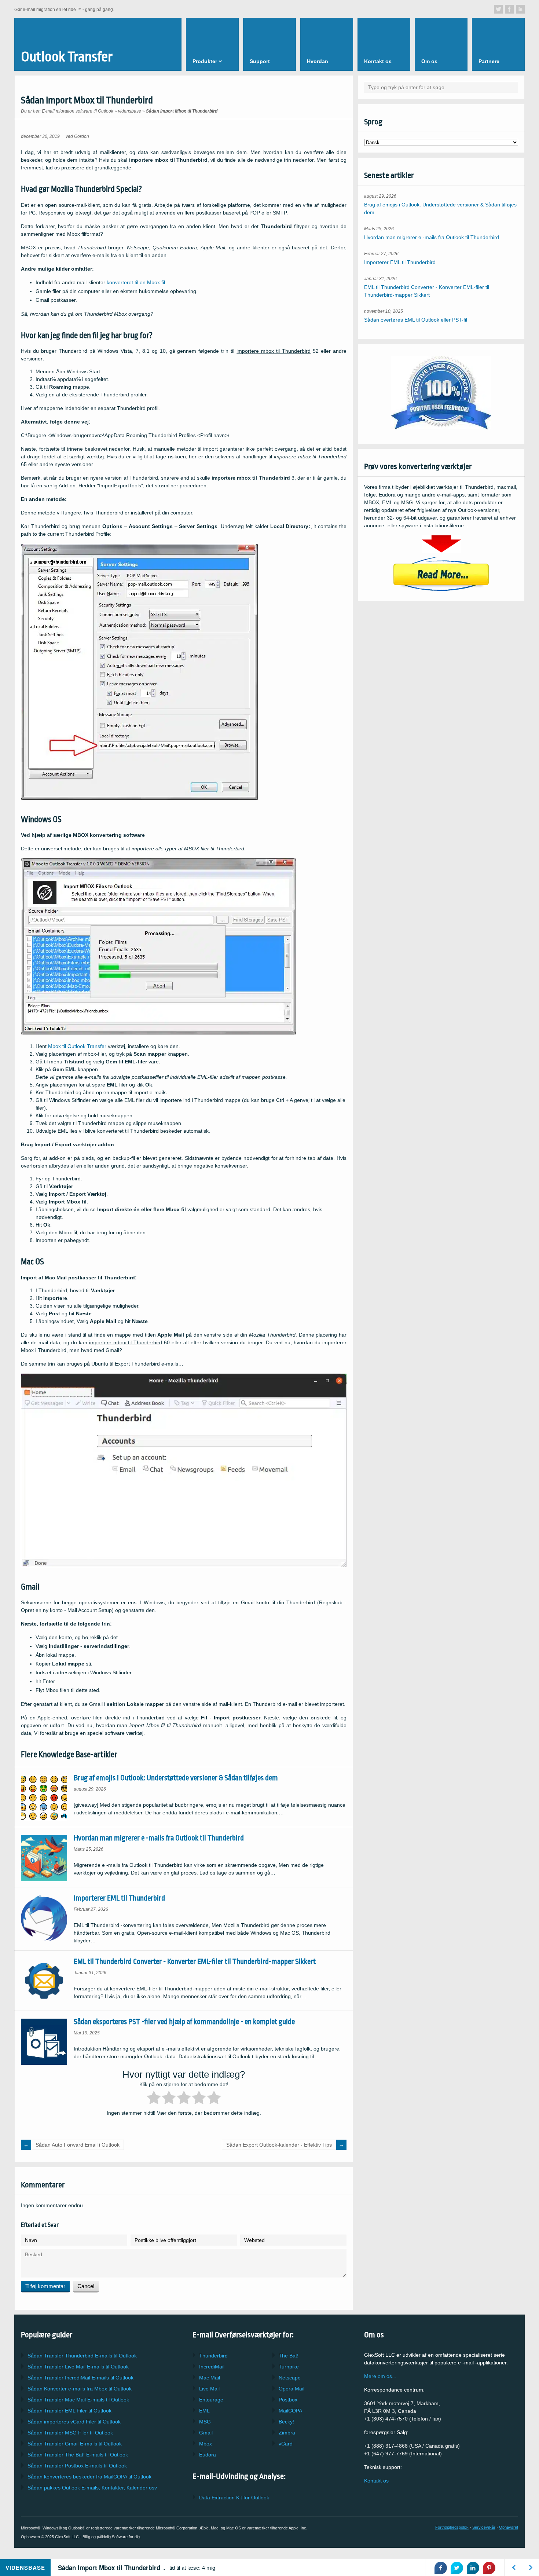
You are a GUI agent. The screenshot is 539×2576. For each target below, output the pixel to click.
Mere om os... (380, 2376)
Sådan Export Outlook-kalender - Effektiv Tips (279, 2145)
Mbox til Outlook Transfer (77, 1046)
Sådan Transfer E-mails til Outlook (82, 2356)
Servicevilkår (484, 2527)
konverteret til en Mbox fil (136, 282)
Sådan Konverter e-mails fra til (80, 2389)
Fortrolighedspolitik (452, 2527)
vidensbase (130, 111)
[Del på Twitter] (457, 2568)
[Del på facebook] (441, 2568)
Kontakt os (376, 2481)
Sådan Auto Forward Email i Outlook (78, 2145)
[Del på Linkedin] (473, 2568)
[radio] (154, 2099)
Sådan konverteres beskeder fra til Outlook (89, 2477)
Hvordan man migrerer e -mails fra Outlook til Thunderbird (159, 1838)
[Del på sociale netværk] (498, 9)
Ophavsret (509, 2527)
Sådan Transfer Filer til (69, 2411)
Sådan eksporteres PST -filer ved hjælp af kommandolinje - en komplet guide (184, 2022)
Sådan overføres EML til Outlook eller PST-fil (416, 320)
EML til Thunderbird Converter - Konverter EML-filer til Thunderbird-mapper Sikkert (195, 1962)
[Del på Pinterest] (489, 2568)
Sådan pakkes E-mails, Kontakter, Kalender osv (92, 2488)
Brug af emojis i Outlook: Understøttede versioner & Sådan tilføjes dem (176, 1778)
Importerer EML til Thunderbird (119, 1898)
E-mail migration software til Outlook (78, 111)
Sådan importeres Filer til (74, 2422)
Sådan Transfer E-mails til (78, 2367)
